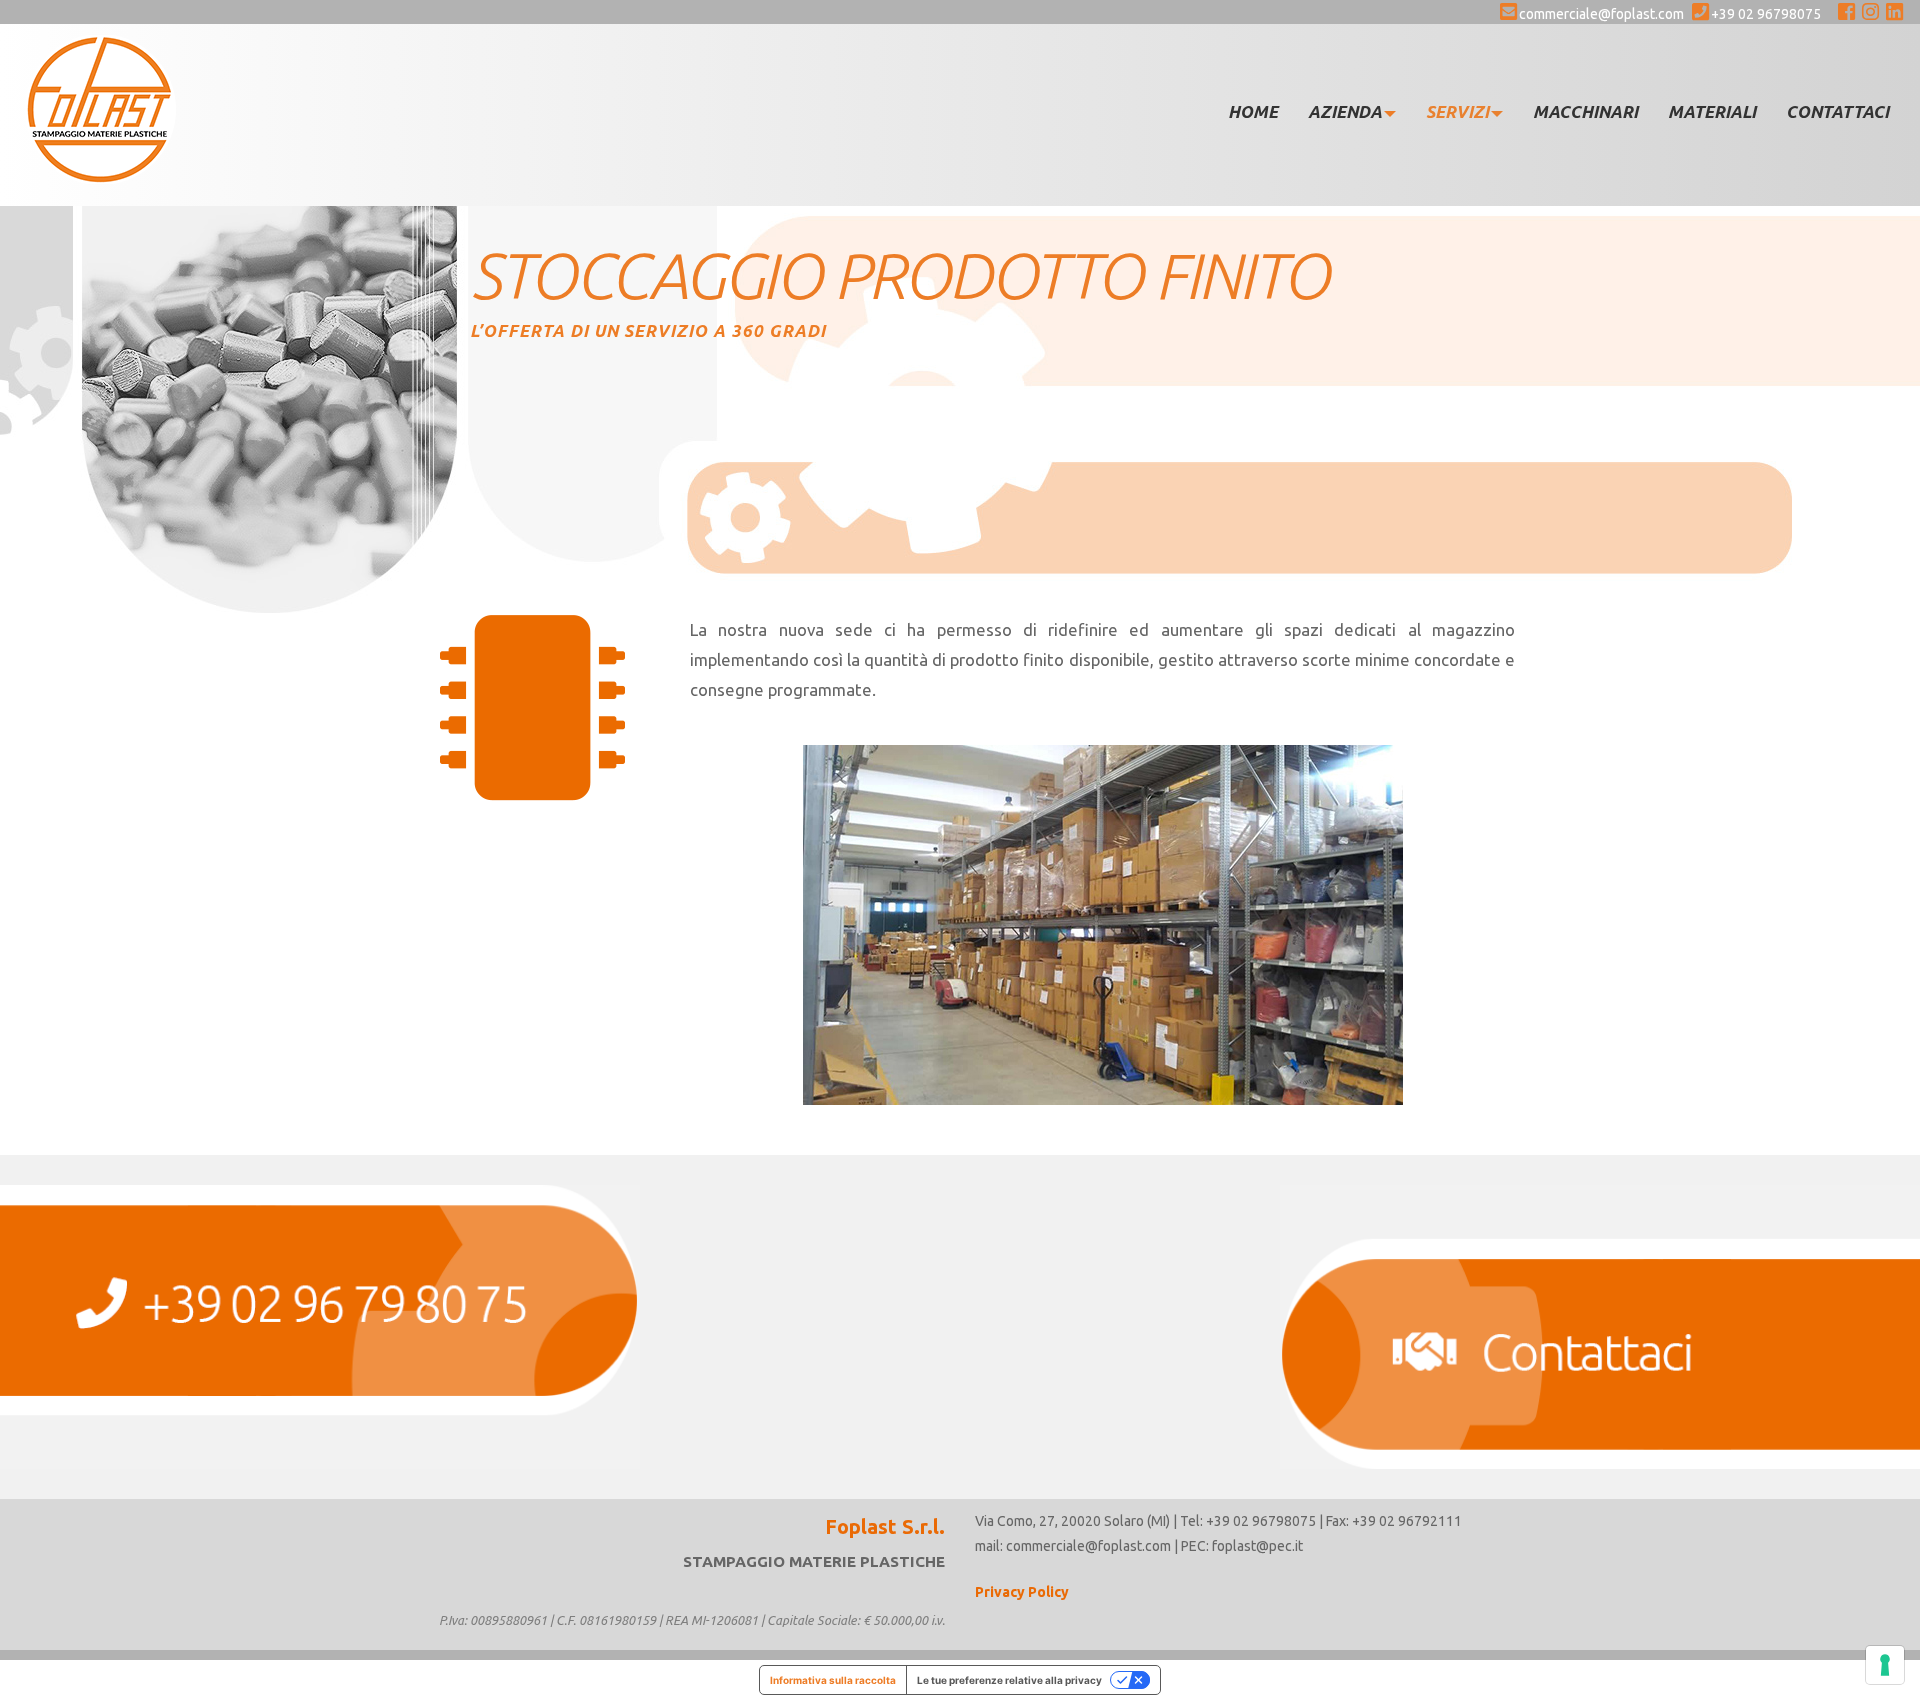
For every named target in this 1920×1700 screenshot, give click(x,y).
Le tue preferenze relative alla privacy (1009, 1680)
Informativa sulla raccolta (833, 1680)
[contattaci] (1600, 1327)
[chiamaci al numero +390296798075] (320, 1327)
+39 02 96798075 (1766, 14)
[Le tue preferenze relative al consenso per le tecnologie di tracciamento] (1885, 1665)
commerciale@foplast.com (1601, 14)
